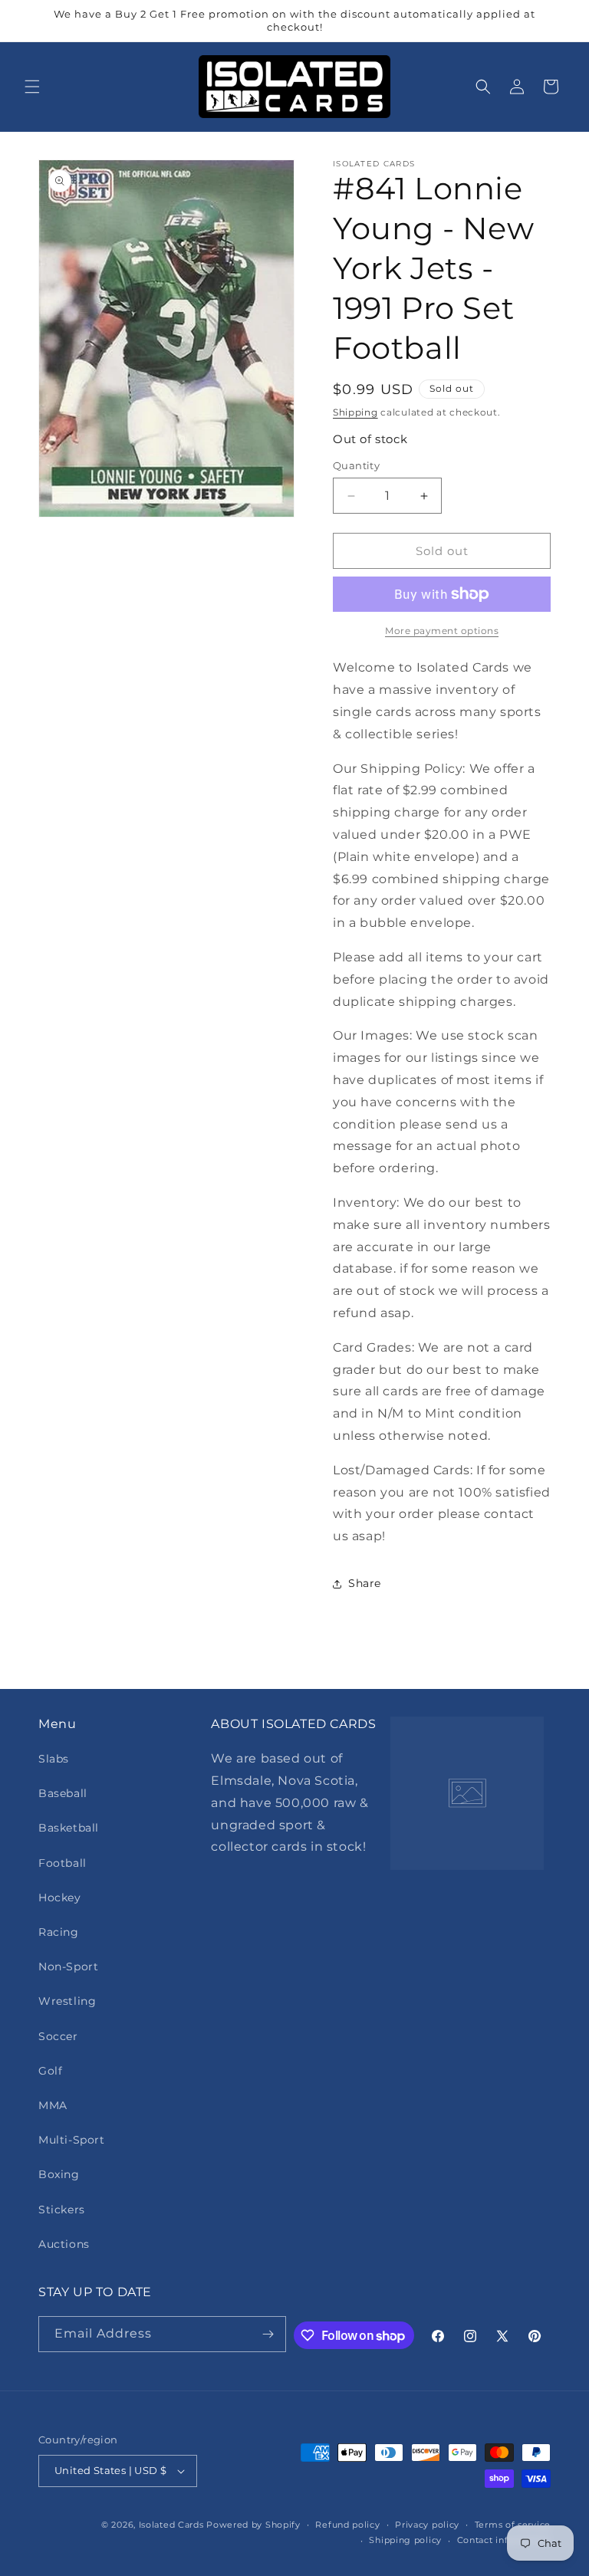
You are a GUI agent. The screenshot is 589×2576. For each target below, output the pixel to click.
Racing (59, 1932)
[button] (32, 87)
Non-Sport (68, 1967)
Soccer (58, 2036)
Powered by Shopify (253, 2525)
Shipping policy (405, 2540)
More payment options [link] (442, 631)
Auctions (64, 2244)
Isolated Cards (173, 2525)
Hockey (60, 1898)
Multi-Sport (72, 2140)
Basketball (69, 1828)
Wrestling (67, 2001)
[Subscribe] (268, 2334)
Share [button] (365, 1583)
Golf (50, 2071)
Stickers (62, 2210)
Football (63, 1863)
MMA (53, 2105)
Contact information (504, 2540)
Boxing (59, 2174)
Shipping (355, 412)
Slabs (54, 1759)
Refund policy (347, 2525)
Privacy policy (427, 2525)
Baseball (63, 1793)
